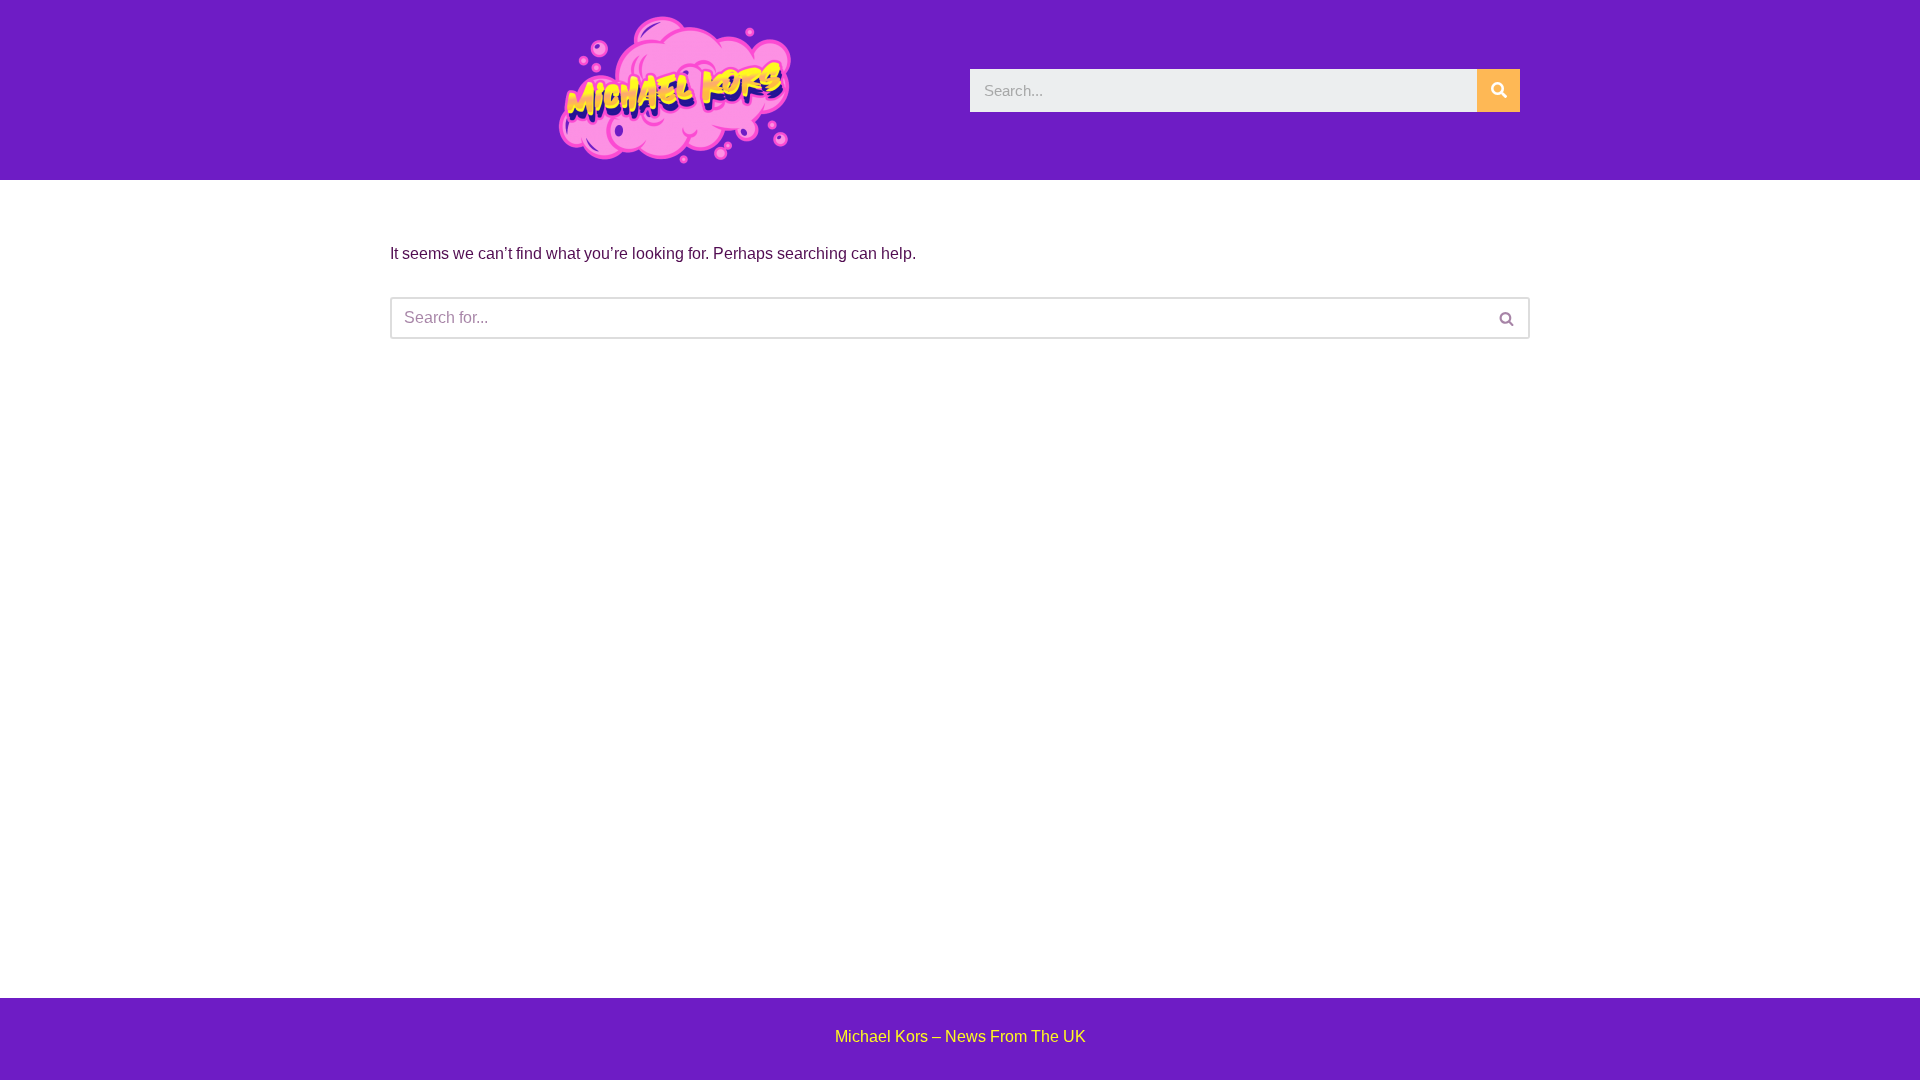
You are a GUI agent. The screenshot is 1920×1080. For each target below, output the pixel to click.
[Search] (1498, 90)
